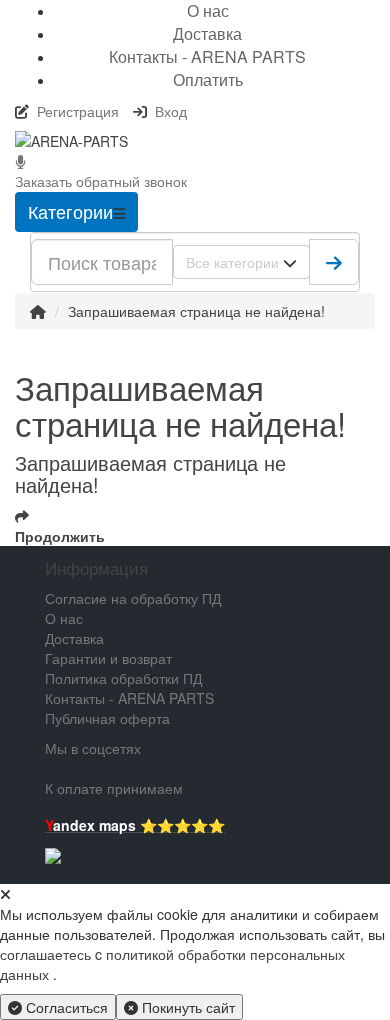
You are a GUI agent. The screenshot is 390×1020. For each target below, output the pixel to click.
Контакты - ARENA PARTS (207, 56)
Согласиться (65, 1007)
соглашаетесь (47, 954)
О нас (64, 618)
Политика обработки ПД (123, 678)
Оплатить (208, 79)
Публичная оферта (107, 718)
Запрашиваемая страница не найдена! (196, 311)
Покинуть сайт (186, 1007)
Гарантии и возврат (108, 658)
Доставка (207, 33)
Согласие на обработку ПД (133, 598)
